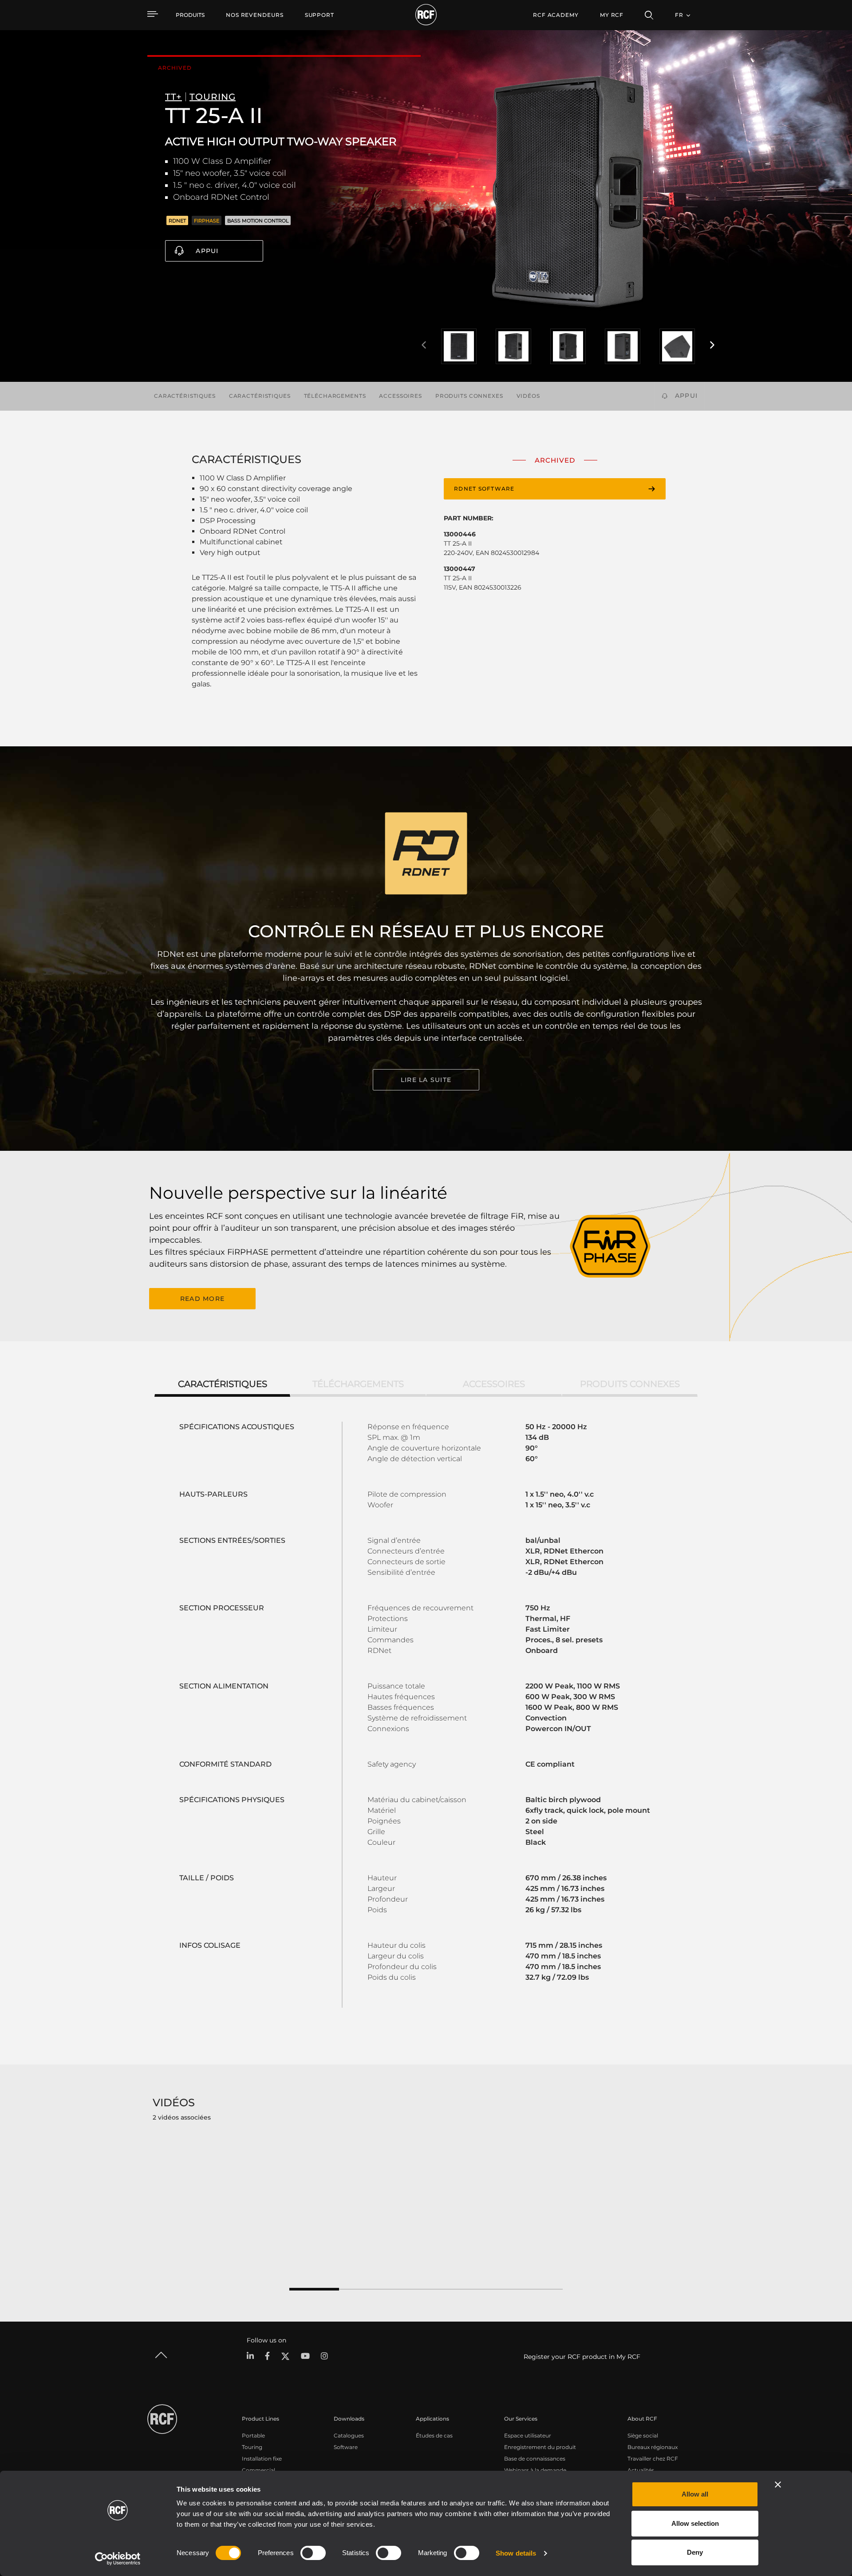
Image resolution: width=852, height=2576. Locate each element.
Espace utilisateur (528, 2435)
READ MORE (202, 1299)
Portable (253, 2435)
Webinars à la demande (535, 2470)
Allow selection (695, 2523)
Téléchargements (335, 396)
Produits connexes (469, 396)
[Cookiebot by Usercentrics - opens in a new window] (118, 2559)
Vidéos (528, 396)
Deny (695, 2552)
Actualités (641, 2470)
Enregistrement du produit (540, 2447)
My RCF (612, 15)
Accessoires (400, 396)
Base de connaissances (535, 2459)
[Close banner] (778, 2485)
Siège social (643, 2435)
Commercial (258, 2470)
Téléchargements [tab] (358, 1384)
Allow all (695, 2494)
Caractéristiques (185, 396)
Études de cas (434, 2435)
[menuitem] (255, 15)
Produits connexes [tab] (630, 1384)
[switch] (313, 2553)
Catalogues (349, 2435)
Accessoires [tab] (494, 1384)
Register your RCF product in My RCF (582, 2357)
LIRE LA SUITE (426, 1080)
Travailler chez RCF (653, 2459)
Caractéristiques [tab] (223, 1384)
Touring (252, 2447)
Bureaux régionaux (653, 2447)
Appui (207, 251)
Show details (516, 2553)
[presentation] (424, 345)
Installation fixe (262, 2459)
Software (346, 2447)
